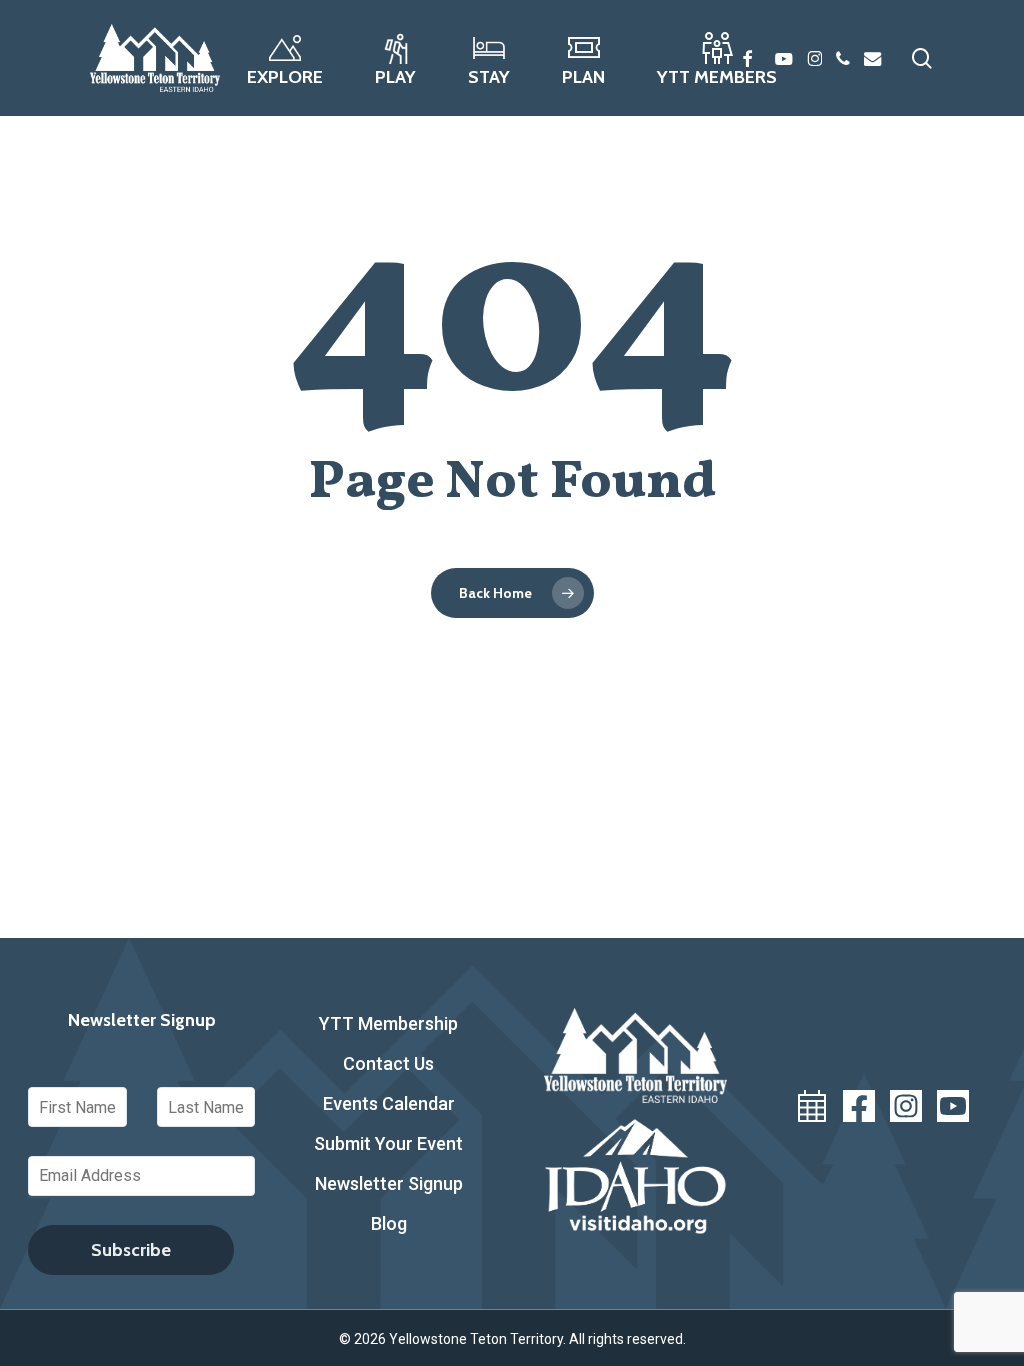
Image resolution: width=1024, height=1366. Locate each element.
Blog (389, 1223)
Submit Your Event (388, 1143)
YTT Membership (388, 1023)
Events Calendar (389, 1103)
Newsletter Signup (389, 1183)
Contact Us (388, 1063)
